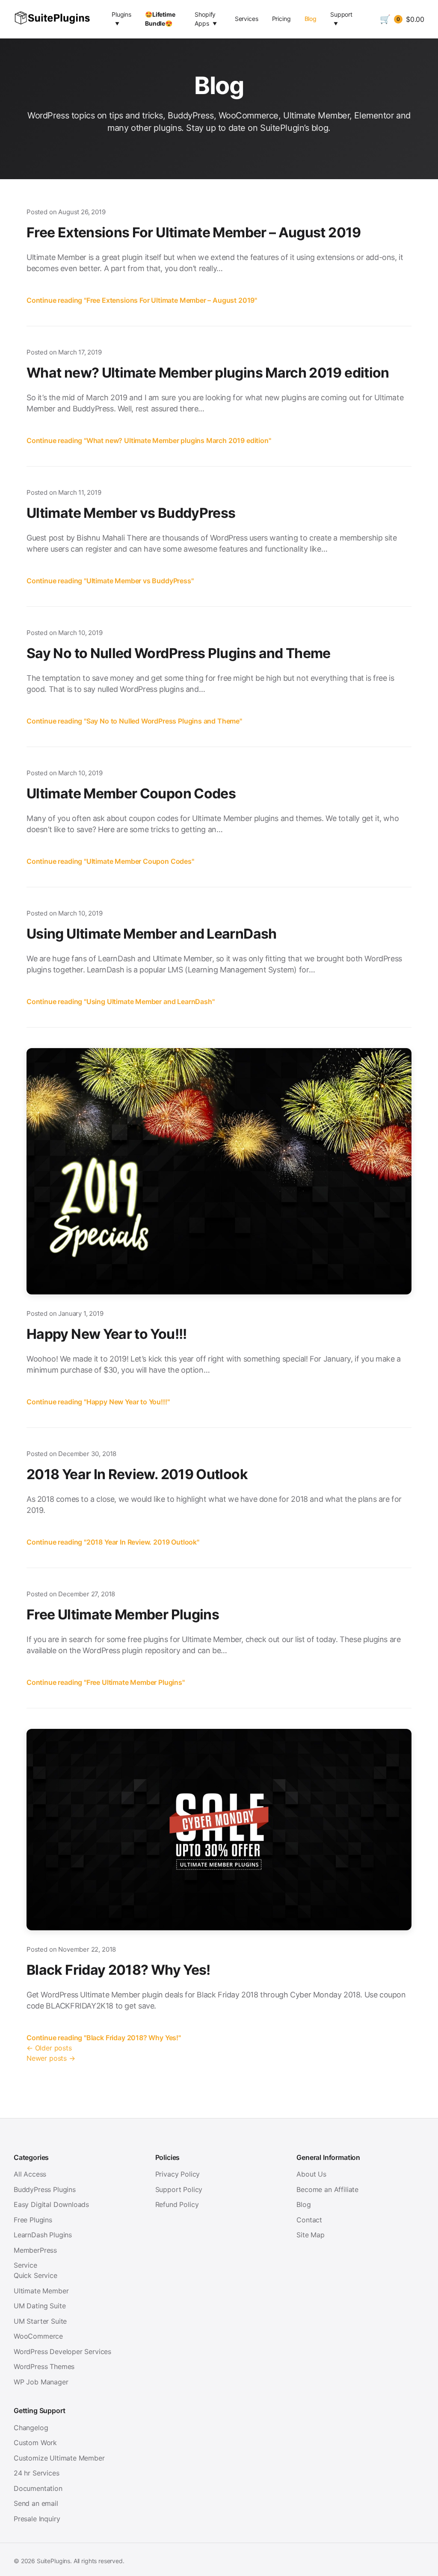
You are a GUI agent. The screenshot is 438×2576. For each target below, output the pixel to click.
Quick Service (36, 2275)
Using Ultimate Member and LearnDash (152, 934)
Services (247, 19)
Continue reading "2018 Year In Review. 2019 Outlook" (113, 1542)
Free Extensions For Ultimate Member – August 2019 (194, 232)
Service (25, 2265)
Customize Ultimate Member (59, 2458)
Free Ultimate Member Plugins (123, 1614)
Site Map (311, 2235)
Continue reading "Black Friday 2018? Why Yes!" (104, 2038)
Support (341, 14)
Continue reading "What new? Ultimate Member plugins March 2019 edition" (149, 440)
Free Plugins (33, 2220)
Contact (309, 2220)
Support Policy (179, 2189)
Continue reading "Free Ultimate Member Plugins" (106, 1682)
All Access (30, 2174)
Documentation (38, 2488)
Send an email (36, 2503)
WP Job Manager (41, 2382)
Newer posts (51, 2058)
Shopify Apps (205, 19)
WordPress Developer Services (62, 2351)
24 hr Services (37, 2473)
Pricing (281, 19)
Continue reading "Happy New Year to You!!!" (98, 1402)
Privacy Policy (178, 2174)
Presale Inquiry (37, 2519)
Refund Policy (177, 2204)
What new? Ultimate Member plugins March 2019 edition (208, 373)
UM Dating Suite (40, 2306)
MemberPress (35, 2250)
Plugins (121, 14)
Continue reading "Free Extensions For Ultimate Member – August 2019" (142, 300)
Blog (311, 19)
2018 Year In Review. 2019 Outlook (137, 1474)
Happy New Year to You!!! (107, 1334)
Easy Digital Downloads (51, 2204)
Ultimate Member (41, 2291)
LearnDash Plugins (43, 2235)
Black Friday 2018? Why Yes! (118, 1970)
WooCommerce (38, 2336)
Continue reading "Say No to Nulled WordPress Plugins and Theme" (134, 721)
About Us (311, 2174)
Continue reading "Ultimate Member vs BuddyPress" (110, 581)
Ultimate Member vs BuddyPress (131, 513)
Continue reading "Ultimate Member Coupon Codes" (110, 861)
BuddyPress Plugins (45, 2189)
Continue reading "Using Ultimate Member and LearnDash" (121, 1001)
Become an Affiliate (327, 2189)
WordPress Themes (44, 2366)
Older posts (49, 2048)
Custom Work (35, 2443)
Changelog (31, 2428)
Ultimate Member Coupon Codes (131, 793)
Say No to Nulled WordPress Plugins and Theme (179, 653)
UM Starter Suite (40, 2321)
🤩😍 (160, 19)
